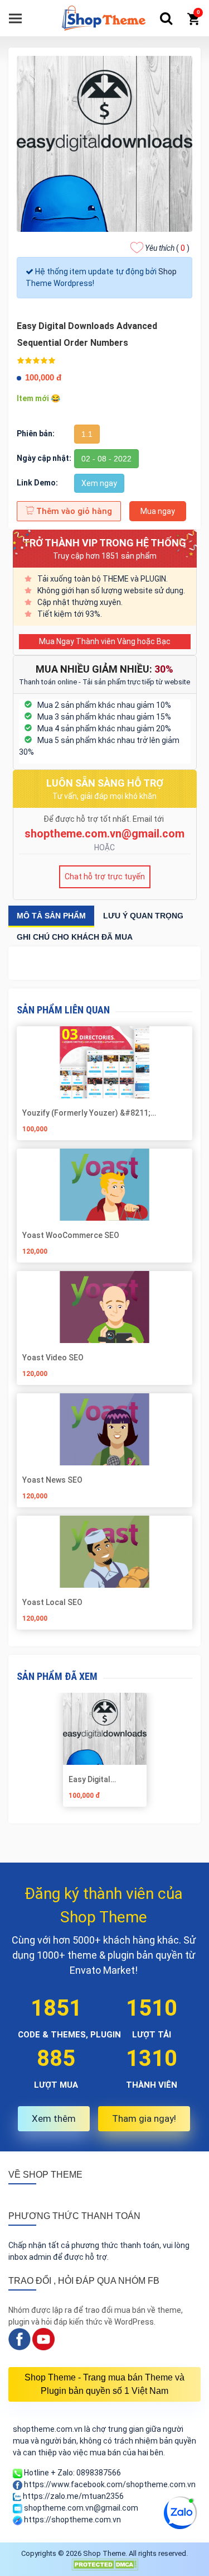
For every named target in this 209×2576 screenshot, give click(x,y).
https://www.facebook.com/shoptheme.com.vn (109, 2484)
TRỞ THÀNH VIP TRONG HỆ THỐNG (104, 543)
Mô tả (51, 916)
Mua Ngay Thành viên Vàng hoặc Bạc (105, 641)
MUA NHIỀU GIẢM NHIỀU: (104, 669)
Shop (167, 272)
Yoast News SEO (52, 1480)
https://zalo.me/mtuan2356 (72, 2496)
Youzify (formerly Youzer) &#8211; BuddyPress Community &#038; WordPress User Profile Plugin (102, 1113)
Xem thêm (54, 2118)
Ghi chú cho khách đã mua (75, 937)
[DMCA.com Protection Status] (105, 2564)
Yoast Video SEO (53, 1358)
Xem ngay (99, 483)
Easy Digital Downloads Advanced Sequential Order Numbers (100, 1779)
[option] (104, 1754)
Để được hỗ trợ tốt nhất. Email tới (104, 819)
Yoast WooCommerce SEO (71, 1235)
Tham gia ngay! (144, 2118)
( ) (167, 248)
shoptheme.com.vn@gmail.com (104, 834)
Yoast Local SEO (52, 1602)
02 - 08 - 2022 (106, 459)
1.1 (87, 434)
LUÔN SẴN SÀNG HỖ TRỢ (105, 783)
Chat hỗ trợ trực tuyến (105, 877)
